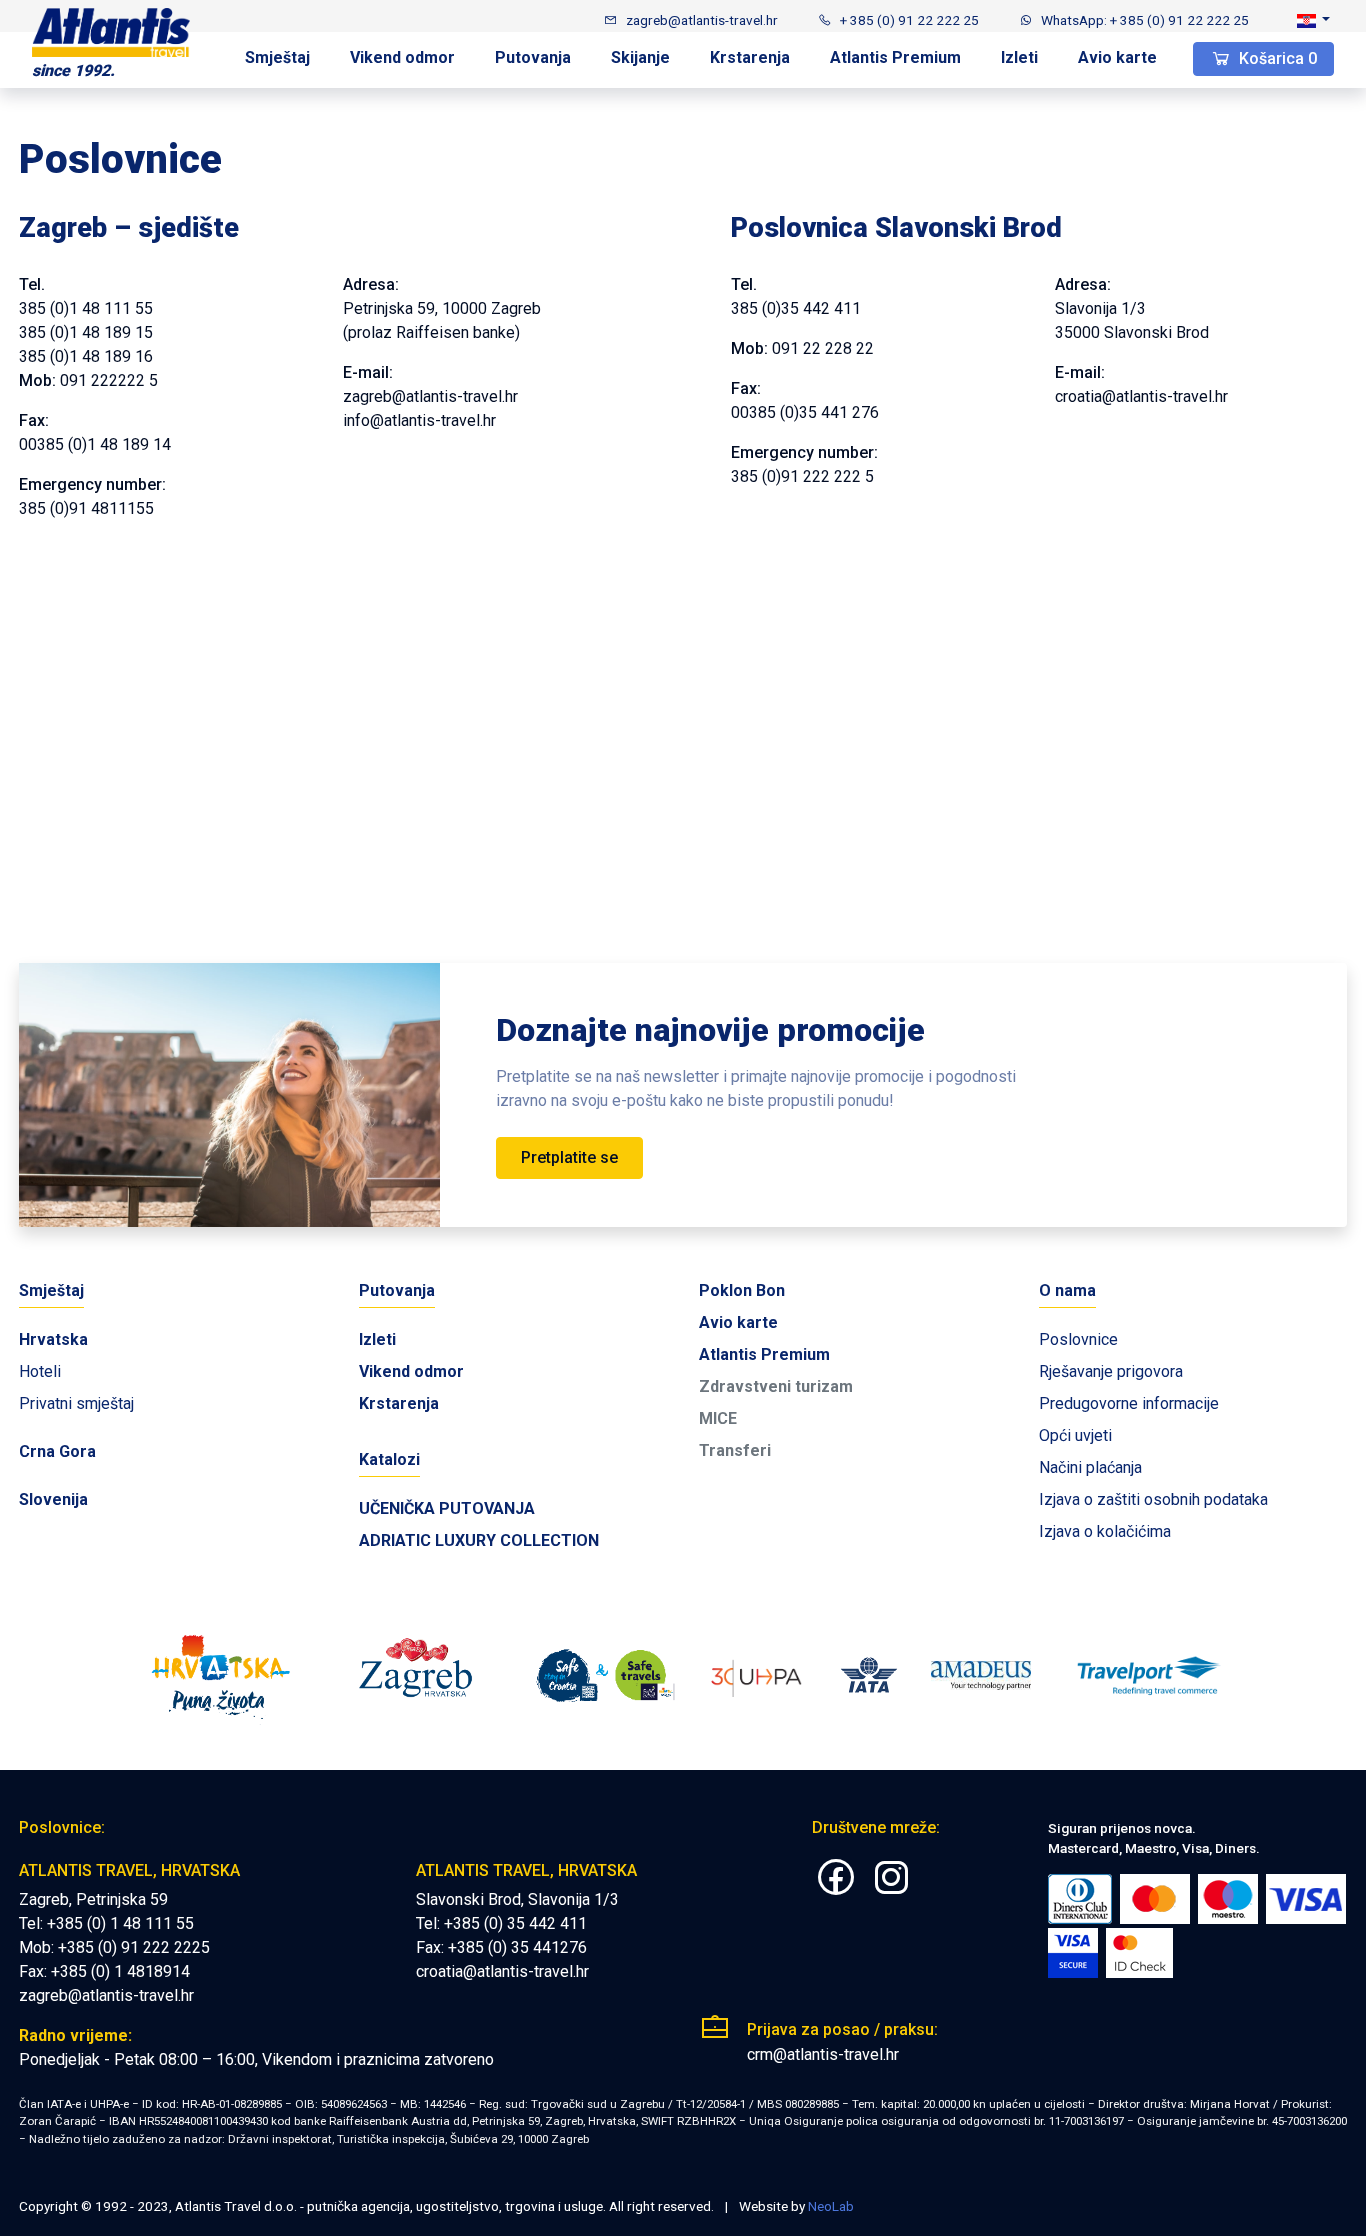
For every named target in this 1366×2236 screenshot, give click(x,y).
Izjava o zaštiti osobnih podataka (1153, 1499)
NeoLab (831, 2206)
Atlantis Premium (895, 57)
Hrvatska (53, 1339)
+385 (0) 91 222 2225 (134, 1947)
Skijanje (640, 57)
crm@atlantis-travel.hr (823, 2054)
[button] (1313, 20)
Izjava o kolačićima (1105, 1531)
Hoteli (40, 1371)
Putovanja (533, 57)
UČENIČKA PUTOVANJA (447, 1508)
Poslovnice (1078, 1339)
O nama (1067, 1290)
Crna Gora (57, 1451)
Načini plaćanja (1090, 1467)
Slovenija (53, 1499)
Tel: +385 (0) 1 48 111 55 (106, 1923)
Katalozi (389, 1459)
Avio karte (1117, 57)
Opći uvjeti (1075, 1435)
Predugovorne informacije (1129, 1403)
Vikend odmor (402, 57)
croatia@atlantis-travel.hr (502, 1971)
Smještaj (277, 57)
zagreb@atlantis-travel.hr (106, 1995)
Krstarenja (750, 57)
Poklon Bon (742, 1290)
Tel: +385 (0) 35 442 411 (501, 1923)
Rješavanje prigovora (1111, 1371)
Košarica (1276, 58)
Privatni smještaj (76, 1403)
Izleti (1019, 57)
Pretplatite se (569, 1157)
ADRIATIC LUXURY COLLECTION (479, 1540)
